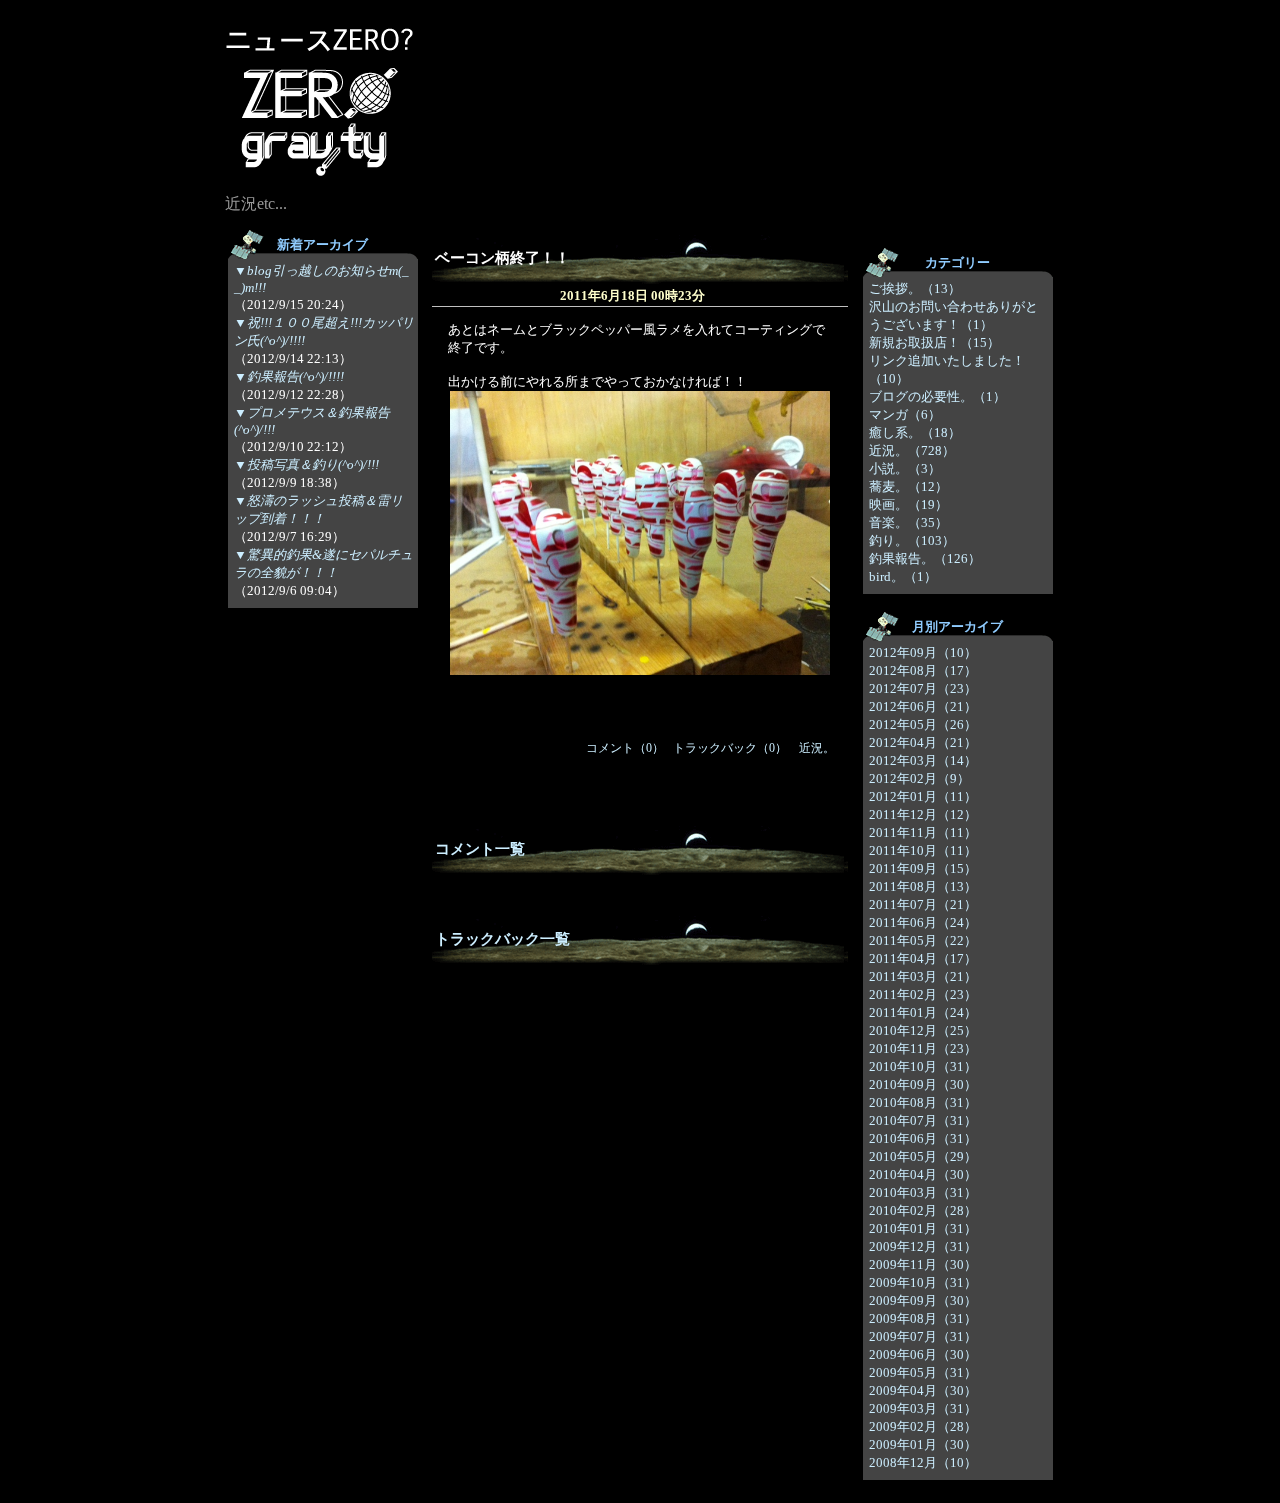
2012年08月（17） (923, 670)
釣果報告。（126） (925, 558)
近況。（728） (912, 450)
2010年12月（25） (923, 1030)
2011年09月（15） (923, 868)
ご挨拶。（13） (915, 288)
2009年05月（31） (923, 1372)
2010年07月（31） (923, 1120)
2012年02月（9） (919, 778)
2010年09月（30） (923, 1084)
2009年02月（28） (923, 1426)
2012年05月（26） (923, 724)
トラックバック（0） (730, 748)
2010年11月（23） (923, 1048)
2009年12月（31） (923, 1246)
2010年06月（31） (923, 1138)
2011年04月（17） (923, 958)
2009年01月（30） (923, 1444)
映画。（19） (908, 504)
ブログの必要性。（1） (937, 396)
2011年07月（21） (923, 904)
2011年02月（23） (923, 994)
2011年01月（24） (923, 1012)
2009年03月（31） (923, 1408)
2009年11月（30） (923, 1264)
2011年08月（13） (923, 886)
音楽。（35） (908, 522)
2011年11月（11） (923, 832)
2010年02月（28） (923, 1210)
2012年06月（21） (923, 706)
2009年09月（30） (923, 1300)
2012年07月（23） (923, 688)
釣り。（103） (912, 540)
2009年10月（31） (923, 1282)
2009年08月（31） (923, 1318)
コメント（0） (625, 748)
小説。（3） (905, 468)
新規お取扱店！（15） (934, 342)
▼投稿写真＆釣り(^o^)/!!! (306, 464)
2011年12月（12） (923, 814)
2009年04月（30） (923, 1390)
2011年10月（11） (923, 850)
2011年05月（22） (923, 940)
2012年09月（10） (923, 652)
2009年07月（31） (923, 1336)
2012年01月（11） (923, 796)
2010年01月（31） (923, 1228)
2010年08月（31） (923, 1102)
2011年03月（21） (923, 976)
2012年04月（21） (923, 742)
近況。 (817, 748)
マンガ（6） (905, 414)
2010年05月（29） (923, 1156)
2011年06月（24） (923, 922)
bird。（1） (903, 576)
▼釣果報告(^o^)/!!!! (289, 376)
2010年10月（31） (923, 1066)
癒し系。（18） (915, 432)
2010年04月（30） (923, 1174)
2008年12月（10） (923, 1462)
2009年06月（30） (923, 1354)
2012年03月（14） (923, 760)
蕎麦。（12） (908, 486)
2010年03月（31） (923, 1192)
